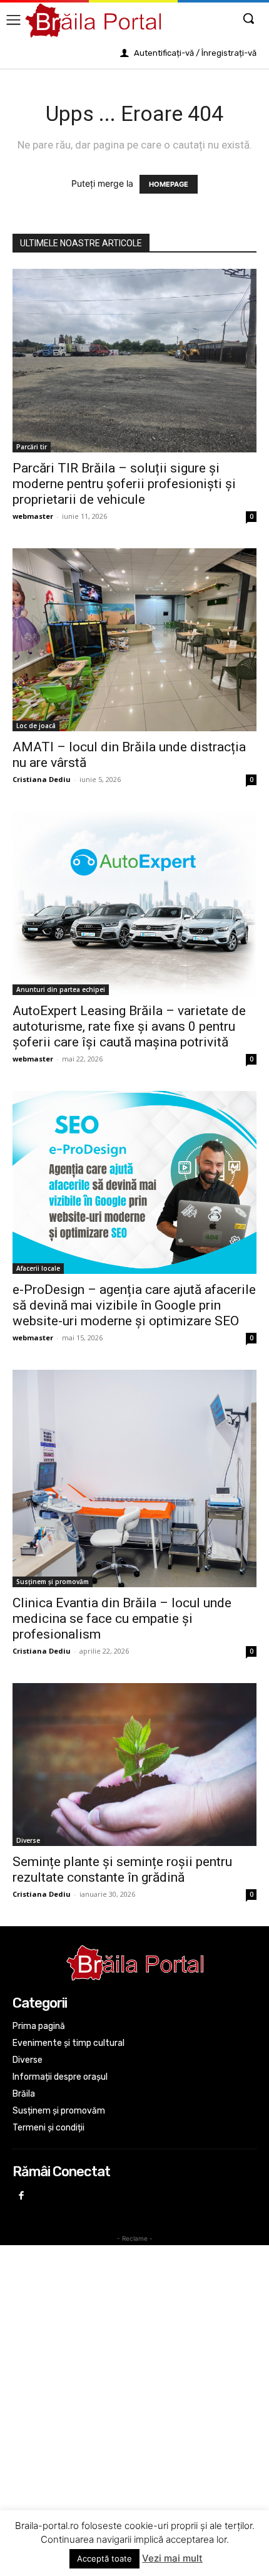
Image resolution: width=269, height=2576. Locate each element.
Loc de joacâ (36, 726)
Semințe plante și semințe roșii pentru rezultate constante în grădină (122, 1869)
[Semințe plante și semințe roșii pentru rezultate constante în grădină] (134, 1765)
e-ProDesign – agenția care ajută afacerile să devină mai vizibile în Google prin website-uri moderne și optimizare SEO (134, 1305)
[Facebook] (22, 2197)
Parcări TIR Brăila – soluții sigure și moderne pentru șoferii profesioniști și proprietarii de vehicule (124, 484)
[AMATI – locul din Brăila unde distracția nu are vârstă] (134, 640)
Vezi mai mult (172, 2558)
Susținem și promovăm (53, 1582)
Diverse (28, 1840)
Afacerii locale (38, 1268)
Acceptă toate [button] (104, 2558)
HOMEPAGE (169, 184)
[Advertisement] (134, 2384)
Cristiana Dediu (42, 779)
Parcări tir (32, 447)
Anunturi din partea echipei (61, 989)
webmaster (33, 516)
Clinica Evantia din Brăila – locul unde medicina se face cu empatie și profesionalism (122, 1619)
